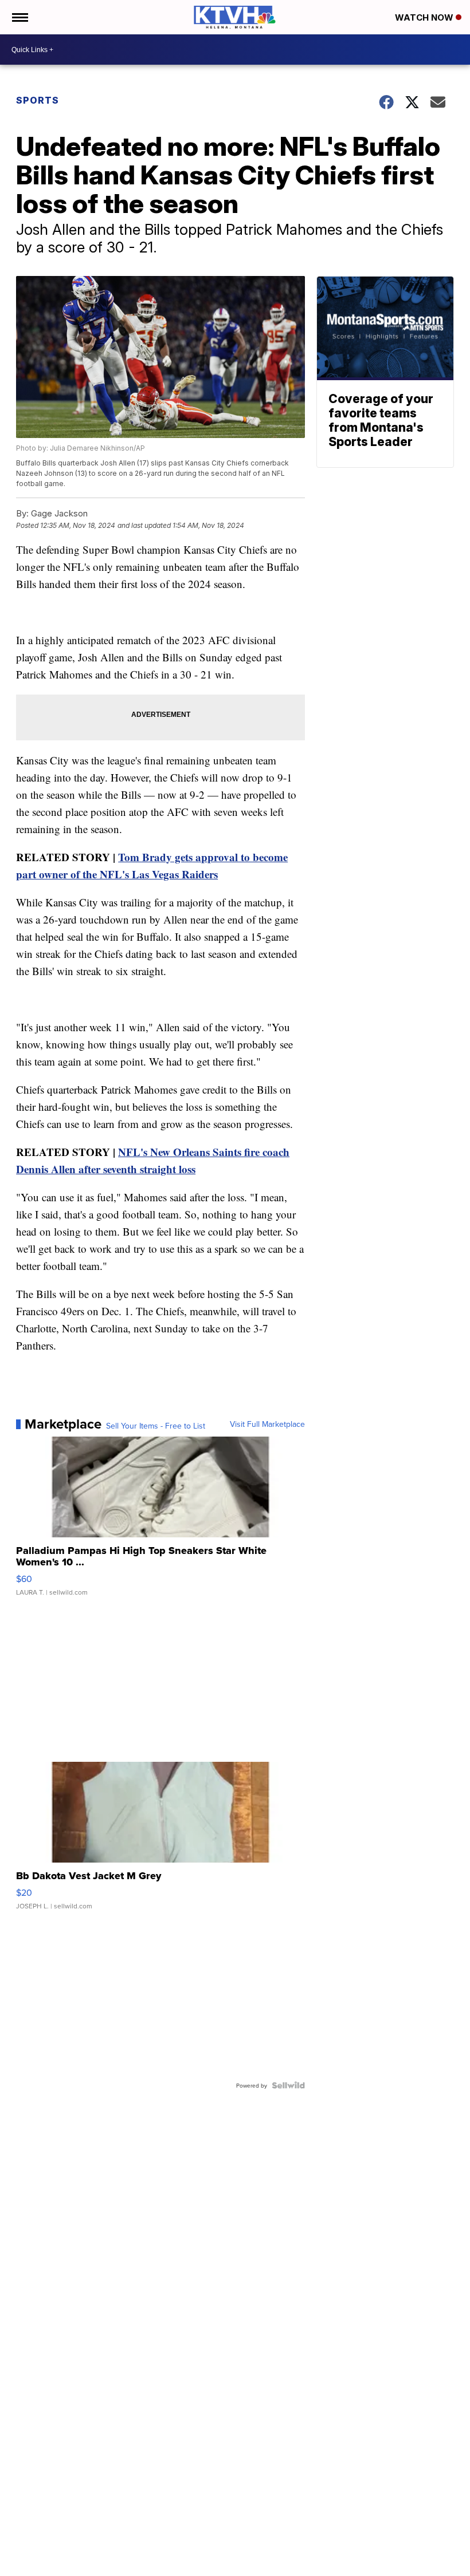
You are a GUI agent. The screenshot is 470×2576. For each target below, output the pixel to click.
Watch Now (425, 17)
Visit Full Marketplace (267, 1424)
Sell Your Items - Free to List (156, 1426)
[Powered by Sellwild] (288, 2085)
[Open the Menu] (19, 17)
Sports (38, 100)
